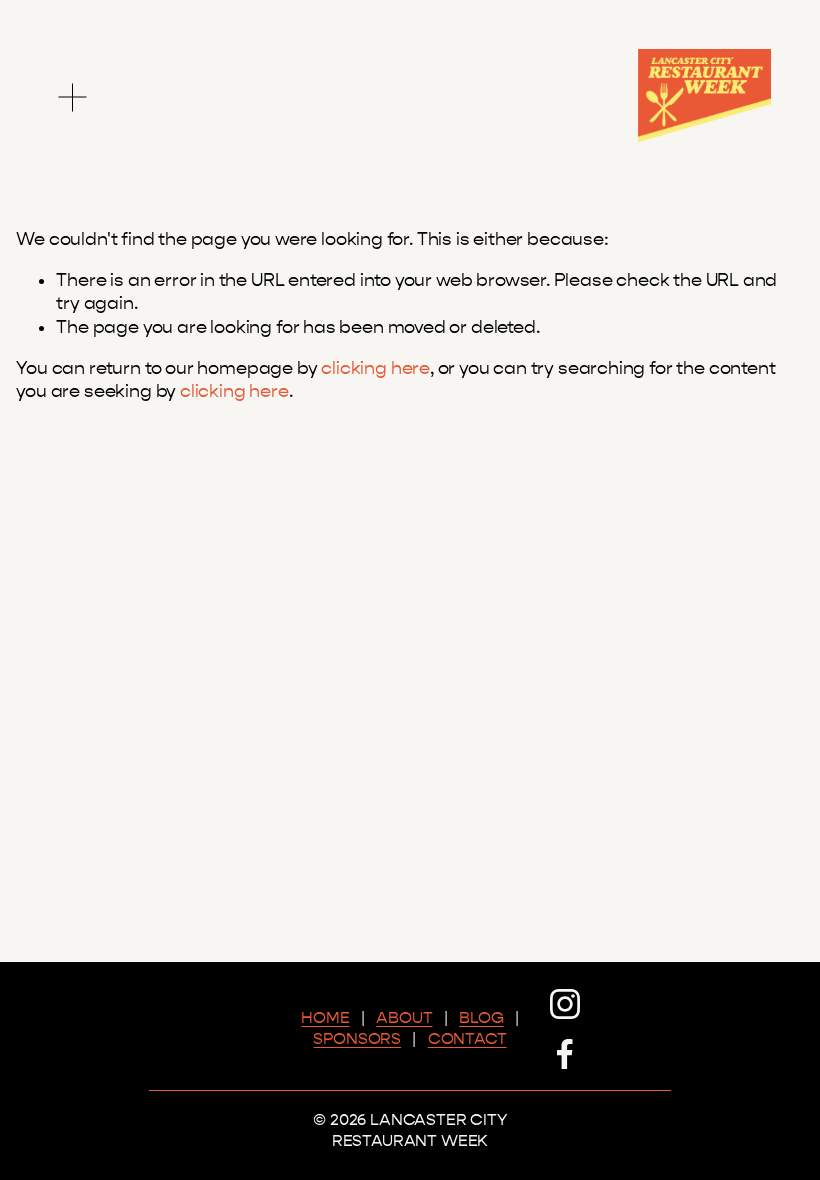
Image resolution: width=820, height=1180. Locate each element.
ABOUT (404, 1017)
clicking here (375, 368)
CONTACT (467, 1038)
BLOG (481, 1017)
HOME (325, 1017)
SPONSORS (357, 1038)
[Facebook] (565, 1054)
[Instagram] (565, 1004)
